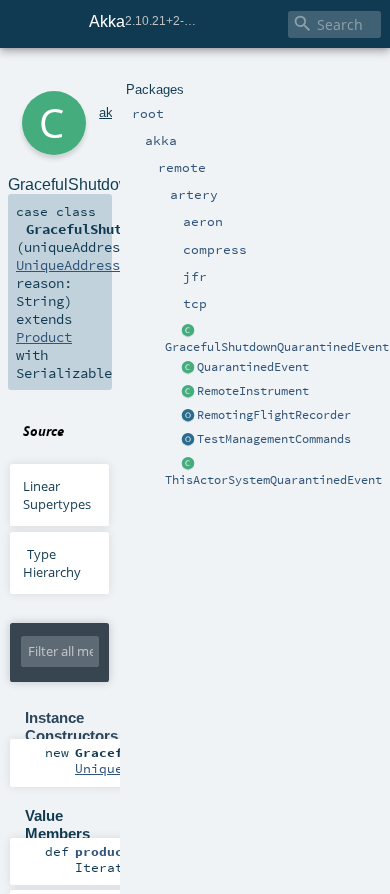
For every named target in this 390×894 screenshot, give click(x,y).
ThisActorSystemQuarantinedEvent (273, 480)
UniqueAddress (68, 265)
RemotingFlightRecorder (274, 415)
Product (44, 337)
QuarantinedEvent (253, 367)
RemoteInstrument (253, 391)
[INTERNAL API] (188, 392)
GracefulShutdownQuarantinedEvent (277, 347)
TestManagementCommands (274, 439)
